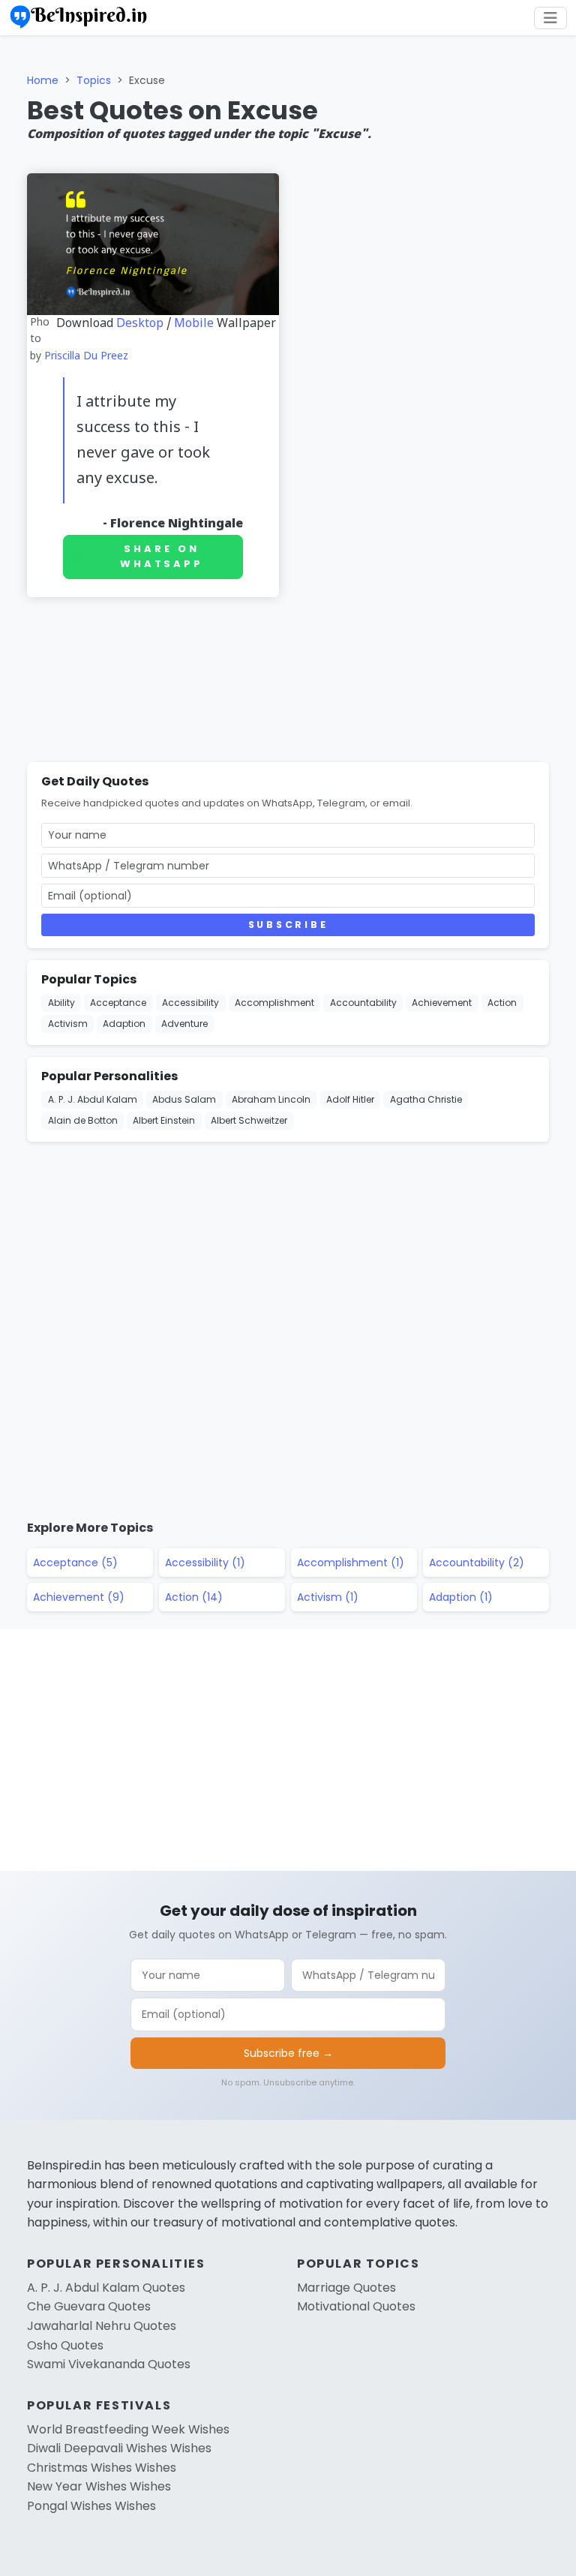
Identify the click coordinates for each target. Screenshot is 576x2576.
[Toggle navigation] (550, 18)
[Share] (558, 263)
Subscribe (288, 925)
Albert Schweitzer (249, 1120)
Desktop (140, 324)
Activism (68, 1024)
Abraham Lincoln (271, 1099)
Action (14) (194, 1597)
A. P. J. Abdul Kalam (93, 1099)
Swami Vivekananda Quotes (109, 2364)
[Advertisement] (288, 683)
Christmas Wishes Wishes (102, 2468)
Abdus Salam (184, 1099)
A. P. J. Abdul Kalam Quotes (106, 2288)
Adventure (184, 1024)
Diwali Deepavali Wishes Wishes (119, 2448)
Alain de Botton (83, 1120)
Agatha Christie (426, 1099)
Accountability (363, 1003)
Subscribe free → (288, 2053)
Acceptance (118, 1003)
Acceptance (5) (75, 1563)
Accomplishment (274, 1003)
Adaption (124, 1024)
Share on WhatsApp (162, 557)
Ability (61, 1003)
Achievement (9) (79, 1597)
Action (502, 1003)
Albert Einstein (164, 1120)
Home (43, 80)
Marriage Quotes (346, 2288)
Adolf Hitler (350, 1099)
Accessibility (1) (205, 1563)
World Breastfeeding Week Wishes (128, 2429)
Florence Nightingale (177, 524)
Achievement (442, 1003)
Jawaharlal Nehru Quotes (102, 2326)
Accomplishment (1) (351, 1563)
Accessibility (190, 1003)
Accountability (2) (477, 1563)
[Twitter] (558, 155)
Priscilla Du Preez (86, 357)
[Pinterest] (558, 227)
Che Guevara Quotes (89, 2306)
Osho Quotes (65, 2345)
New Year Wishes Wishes (99, 2486)
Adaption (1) (461, 1597)
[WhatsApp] (558, 191)
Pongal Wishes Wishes (91, 2506)
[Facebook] (558, 119)
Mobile (194, 324)
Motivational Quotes (356, 2306)
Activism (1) (328, 1597)
